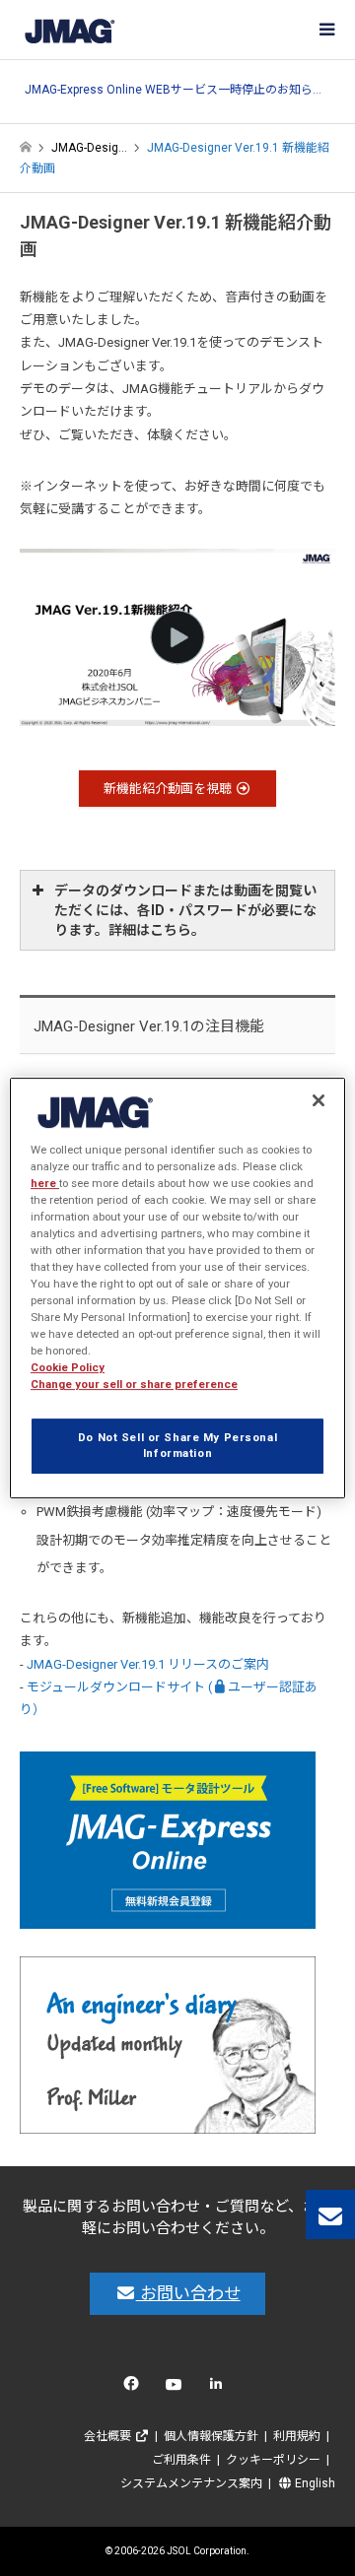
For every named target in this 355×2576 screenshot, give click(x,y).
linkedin (221, 2388)
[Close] (319, 1100)
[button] (177, 637)
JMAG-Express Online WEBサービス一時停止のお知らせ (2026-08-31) (177, 90)
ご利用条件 (181, 2460)
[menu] (325, 30)
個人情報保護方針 (211, 2436)
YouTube (178, 2388)
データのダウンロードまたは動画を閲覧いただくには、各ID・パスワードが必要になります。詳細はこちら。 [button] (185, 910)
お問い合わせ (188, 2293)
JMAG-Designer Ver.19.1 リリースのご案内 (148, 1664)
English (314, 2483)
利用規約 (297, 2436)
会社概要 (109, 2436)
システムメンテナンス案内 (191, 2483)
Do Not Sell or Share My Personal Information (177, 1446)
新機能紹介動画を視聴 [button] (169, 789)
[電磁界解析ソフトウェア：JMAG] (69, 30)
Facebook (135, 2388)
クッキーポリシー (273, 2460)
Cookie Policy (68, 1367)
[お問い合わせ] (330, 2214)
